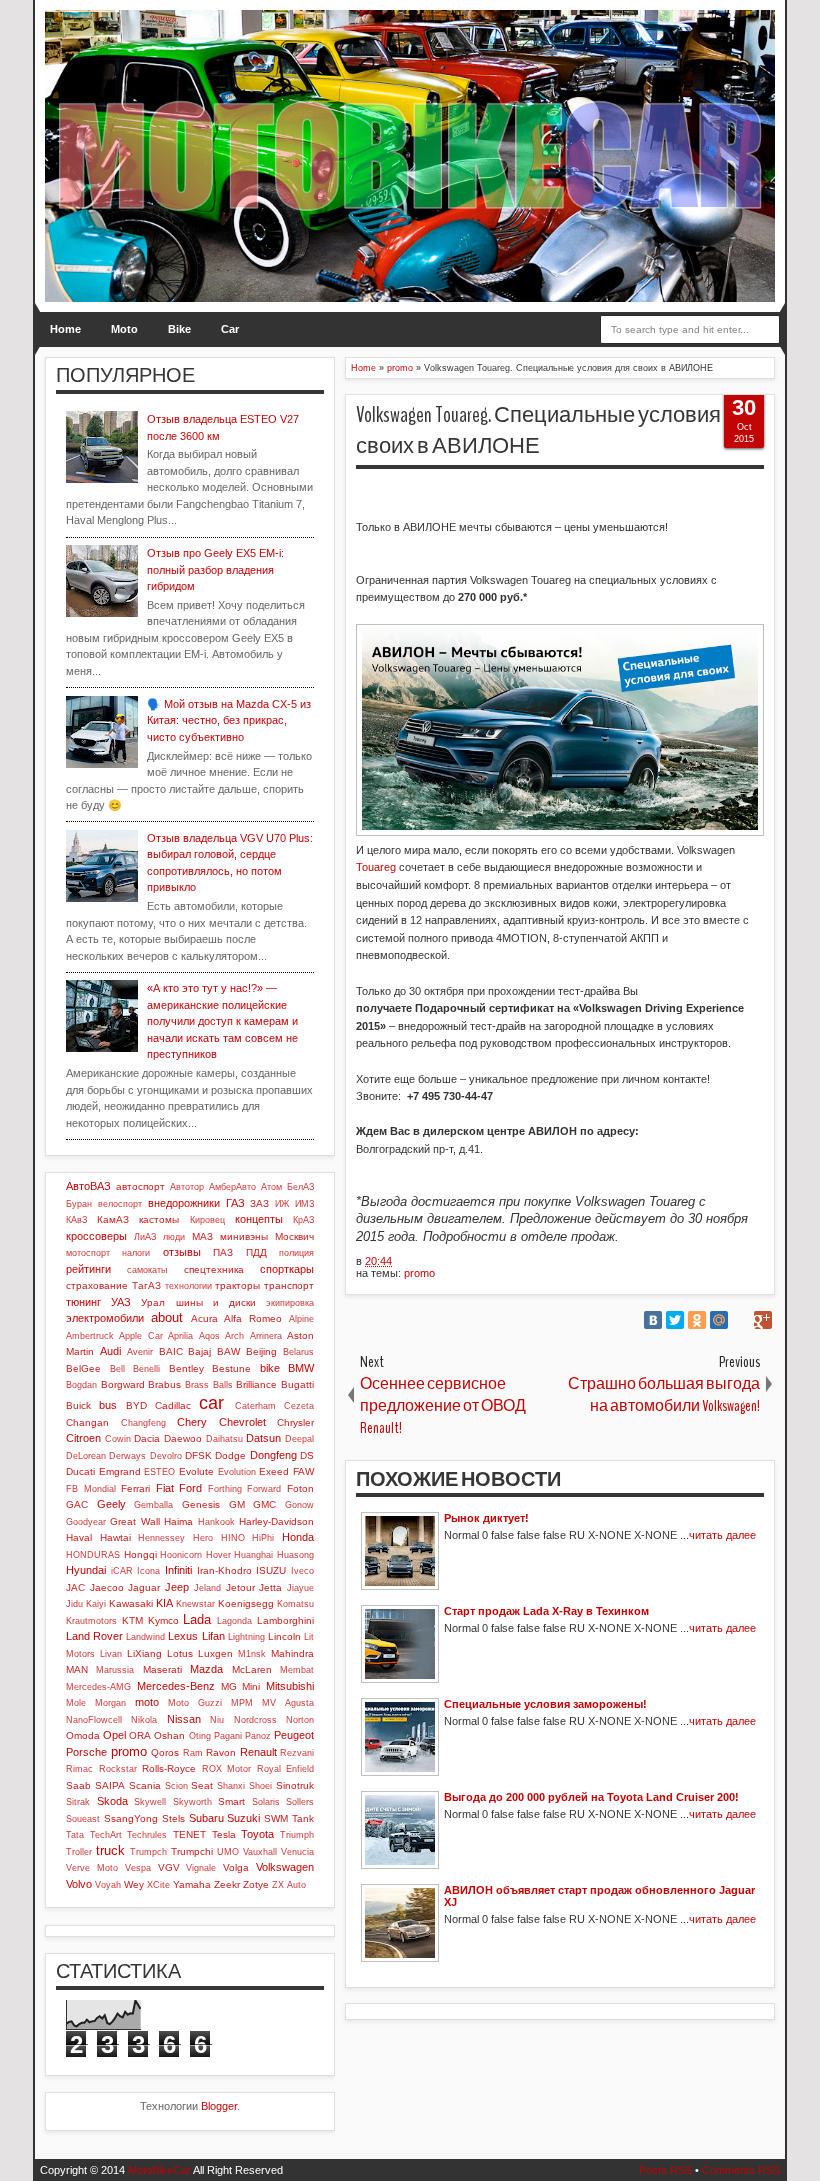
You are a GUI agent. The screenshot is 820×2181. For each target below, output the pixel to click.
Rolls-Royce (169, 1768)
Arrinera (266, 1336)
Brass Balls (209, 1385)
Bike (179, 329)
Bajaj (199, 1351)
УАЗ (121, 1302)
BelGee (83, 1368)
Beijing (261, 1351)
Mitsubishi (290, 1686)
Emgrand (120, 1471)
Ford (190, 1488)
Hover (218, 1555)
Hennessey (161, 1538)
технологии (188, 1286)
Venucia (297, 1852)
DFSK (198, 1455)
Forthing (225, 1489)
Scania (145, 1785)
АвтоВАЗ (88, 1186)
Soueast (83, 1819)
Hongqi (140, 1554)
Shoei (260, 1786)
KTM (132, 1620)
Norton (300, 1720)
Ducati (80, 1471)
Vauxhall (260, 1852)
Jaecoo (107, 1587)
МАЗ (202, 1236)
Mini (251, 1686)
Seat (202, 1785)
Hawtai (115, 1537)
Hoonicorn (181, 1555)
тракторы (237, 1285)
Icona (148, 1571)
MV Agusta (288, 1703)
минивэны (244, 1236)
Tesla (224, 1834)
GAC (77, 1504)
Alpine (301, 1319)
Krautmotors (91, 1621)
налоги (136, 1253)
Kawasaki (131, 1603)
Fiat (165, 1488)
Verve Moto (92, 1868)
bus (108, 1405)
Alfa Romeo (253, 1318)
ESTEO (159, 1472)
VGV (169, 1867)
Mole (76, 1703)
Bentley (186, 1368)
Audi (110, 1351)
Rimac (79, 1769)
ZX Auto (289, 1885)
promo (419, 1273)
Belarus (298, 1352)
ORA (140, 1735)
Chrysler (295, 1422)
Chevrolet (242, 1422)
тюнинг (83, 1302)
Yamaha (192, 1884)
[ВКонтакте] (653, 1320)
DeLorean (86, 1456)
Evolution (237, 1472)
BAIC (171, 1351)
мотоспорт (88, 1253)
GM (237, 1504)
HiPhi (263, 1538)
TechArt (106, 1835)
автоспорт (140, 1186)
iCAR (122, 1571)
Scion (176, 1786)
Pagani (228, 1736)
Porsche (86, 1752)
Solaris (266, 1802)
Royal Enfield (286, 1769)
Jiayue (300, 1588)
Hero (203, 1538)
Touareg (376, 867)
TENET (189, 1834)
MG (229, 1686)
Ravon (221, 1752)
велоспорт (120, 1204)
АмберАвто (232, 1187)
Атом (271, 1187)
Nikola (144, 1720)
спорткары (287, 1269)
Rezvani (297, 1753)
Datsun (263, 1438)
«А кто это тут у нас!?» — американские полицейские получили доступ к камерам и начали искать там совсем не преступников (222, 1021)
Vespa (138, 1868)
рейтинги (88, 1269)
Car (230, 329)
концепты (259, 1219)
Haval (79, 1537)
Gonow (299, 1505)
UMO (228, 1852)
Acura (204, 1318)
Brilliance (256, 1384)
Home (65, 329)
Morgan (110, 1703)
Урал (153, 1302)
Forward (264, 1489)
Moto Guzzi (195, 1703)
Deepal (299, 1439)
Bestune (231, 1368)
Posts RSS (665, 2170)
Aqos (209, 1336)
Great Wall (134, 1521)
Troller (79, 1852)
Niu (217, 1720)
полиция (296, 1253)
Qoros (165, 1752)
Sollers (300, 1802)
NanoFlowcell (94, 1720)
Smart (231, 1801)
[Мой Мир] (719, 1320)
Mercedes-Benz (176, 1686)
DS (307, 1455)
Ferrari (135, 1488)
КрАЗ (303, 1220)
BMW (301, 1368)
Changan (87, 1422)
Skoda (112, 1801)
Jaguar (144, 1587)
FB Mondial (91, 1489)
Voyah (108, 1885)
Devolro (166, 1456)
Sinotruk (295, 1785)
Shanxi (231, 1786)
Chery (192, 1422)
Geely (111, 1504)
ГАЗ (235, 1203)
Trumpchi (192, 1851)
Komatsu (295, 1604)
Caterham (255, 1406)
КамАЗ (113, 1219)
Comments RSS (741, 2170)
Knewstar (195, 1604)
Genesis (201, 1504)
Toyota (257, 1834)
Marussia (115, 1670)
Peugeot (294, 1735)
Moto (124, 329)
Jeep (177, 1587)
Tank (303, 1818)
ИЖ (282, 1204)
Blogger (219, 2106)
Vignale (201, 1868)
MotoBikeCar (159, 2170)
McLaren (252, 1669)
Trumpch (148, 1852)
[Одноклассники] (697, 1320)
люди (174, 1237)
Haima (178, 1521)
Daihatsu (224, 1439)
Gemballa (153, 1505)
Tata (75, 1835)
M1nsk (252, 1654)
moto (147, 1702)
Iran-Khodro (224, 1570)
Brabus (164, 1384)
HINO (233, 1538)
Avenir (140, 1352)
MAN (77, 1669)
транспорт (289, 1285)
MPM (242, 1703)
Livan (111, 1654)
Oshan (169, 1735)
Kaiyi (96, 1604)
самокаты (147, 1270)
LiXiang (144, 1653)
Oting (200, 1736)
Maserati (162, 1669)
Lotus (180, 1653)
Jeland (207, 1588)
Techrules (147, 1835)
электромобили (105, 1318)
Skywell (150, 1802)
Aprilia (180, 1336)
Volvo (79, 1884)
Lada (197, 1619)
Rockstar (118, 1769)
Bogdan (81, 1385)
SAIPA (110, 1785)
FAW (303, 1471)
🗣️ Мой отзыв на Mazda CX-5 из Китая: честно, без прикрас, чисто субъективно (229, 720)
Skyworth (192, 1802)
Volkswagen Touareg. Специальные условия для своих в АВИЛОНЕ (559, 430)
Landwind (145, 1637)
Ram (193, 1753)
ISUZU (271, 1570)
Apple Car (140, 1336)
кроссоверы (96, 1236)
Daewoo (183, 1438)
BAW (228, 1351)
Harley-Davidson (276, 1521)
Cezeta (299, 1406)
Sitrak (78, 1802)
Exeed (274, 1471)
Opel (114, 1735)
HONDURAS (93, 1555)
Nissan (184, 1719)
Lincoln (284, 1636)
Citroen (83, 1438)
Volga (236, 1867)
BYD (136, 1405)
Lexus (183, 1636)
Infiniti (178, 1570)
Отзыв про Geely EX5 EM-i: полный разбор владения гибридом (215, 569)
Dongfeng (273, 1455)
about (167, 1317)
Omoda (83, 1735)
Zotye (256, 1884)
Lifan (213, 1636)
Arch (234, 1336)
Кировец (207, 1220)
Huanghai (253, 1555)
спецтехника (214, 1269)
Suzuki (243, 1818)
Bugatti (297, 1384)
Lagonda (234, 1621)
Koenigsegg (246, 1603)
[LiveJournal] (741, 1320)
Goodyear (86, 1522)
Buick (78, 1405)
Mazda (206, 1669)
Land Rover (94, 1636)
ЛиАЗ (145, 1237)
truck (110, 1850)
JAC (75, 1587)
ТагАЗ (146, 1285)
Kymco (163, 1620)
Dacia (147, 1438)
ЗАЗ (259, 1203)
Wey (134, 1884)
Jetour (240, 1587)
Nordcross (255, 1720)
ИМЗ (304, 1204)
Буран (79, 1204)
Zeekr (227, 1884)
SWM (276, 1818)
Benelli (146, 1369)
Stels (173, 1818)
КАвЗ (76, 1220)
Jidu (74, 1604)
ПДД (256, 1252)
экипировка (290, 1303)
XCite (158, 1885)
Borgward (123, 1384)
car (211, 1403)
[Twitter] (675, 1320)
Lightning (246, 1637)
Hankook (216, 1522)
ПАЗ (223, 1252)
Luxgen (215, 1653)
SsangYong (131, 1818)
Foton (300, 1488)
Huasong (295, 1555)
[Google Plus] (763, 1320)
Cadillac (173, 1405)
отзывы (182, 1252)
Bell (117, 1369)
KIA (164, 1603)
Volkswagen (285, 1867)
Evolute (196, 1471)
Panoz (258, 1736)
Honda (298, 1537)
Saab (78, 1785)
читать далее (722, 1535)
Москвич (294, 1236)
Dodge (230, 1455)
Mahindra (292, 1653)
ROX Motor (227, 1769)
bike (270, 1368)
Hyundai (86, 1570)
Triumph (297, 1835)
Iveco (302, 1571)
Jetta (270, 1587)
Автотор (187, 1187)
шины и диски (216, 1302)
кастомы (159, 1219)
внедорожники (184, 1203)
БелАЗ (300, 1187)
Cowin (118, 1439)
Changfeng (143, 1423)
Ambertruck (90, 1336)
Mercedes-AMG (98, 1687)
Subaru (206, 1818)
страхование (97, 1285)
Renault (258, 1752)
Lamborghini (285, 1620)
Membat (297, 1670)
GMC (264, 1504)
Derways (127, 1456)
